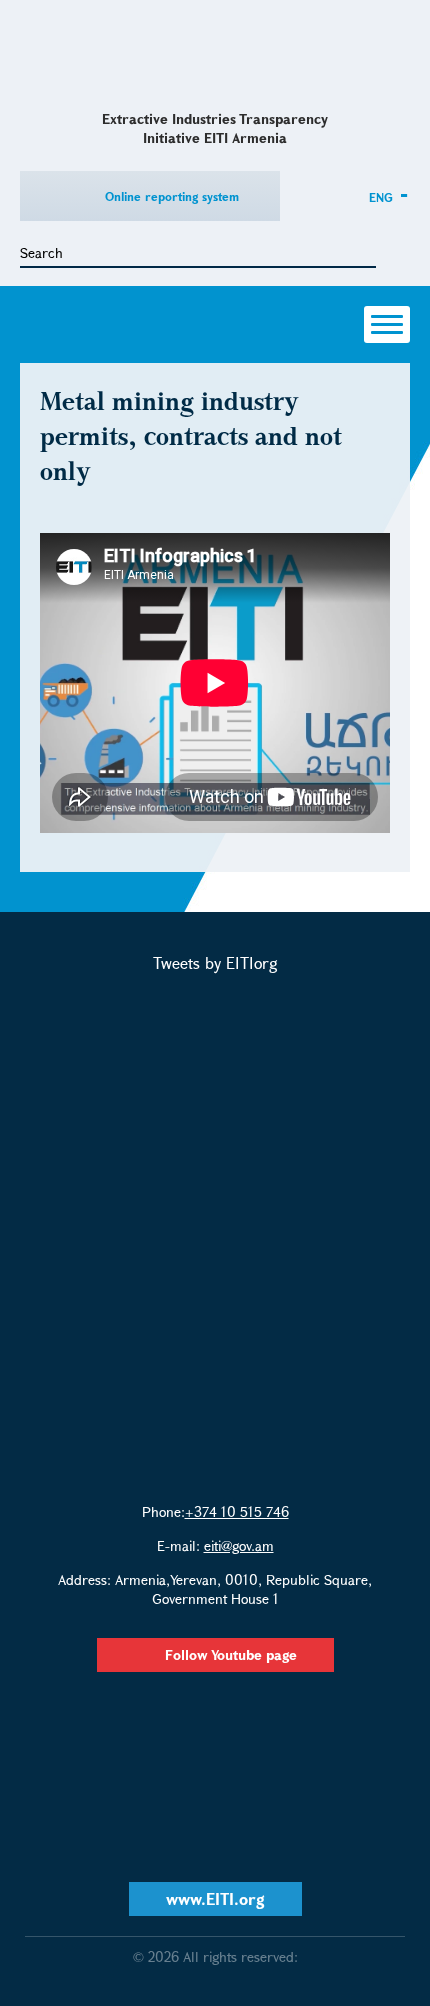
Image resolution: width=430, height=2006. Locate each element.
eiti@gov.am (239, 1545)
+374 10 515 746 (237, 1511)
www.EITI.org (215, 1898)
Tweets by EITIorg (215, 962)
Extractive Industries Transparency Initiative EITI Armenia (215, 53)
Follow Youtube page (231, 1654)
